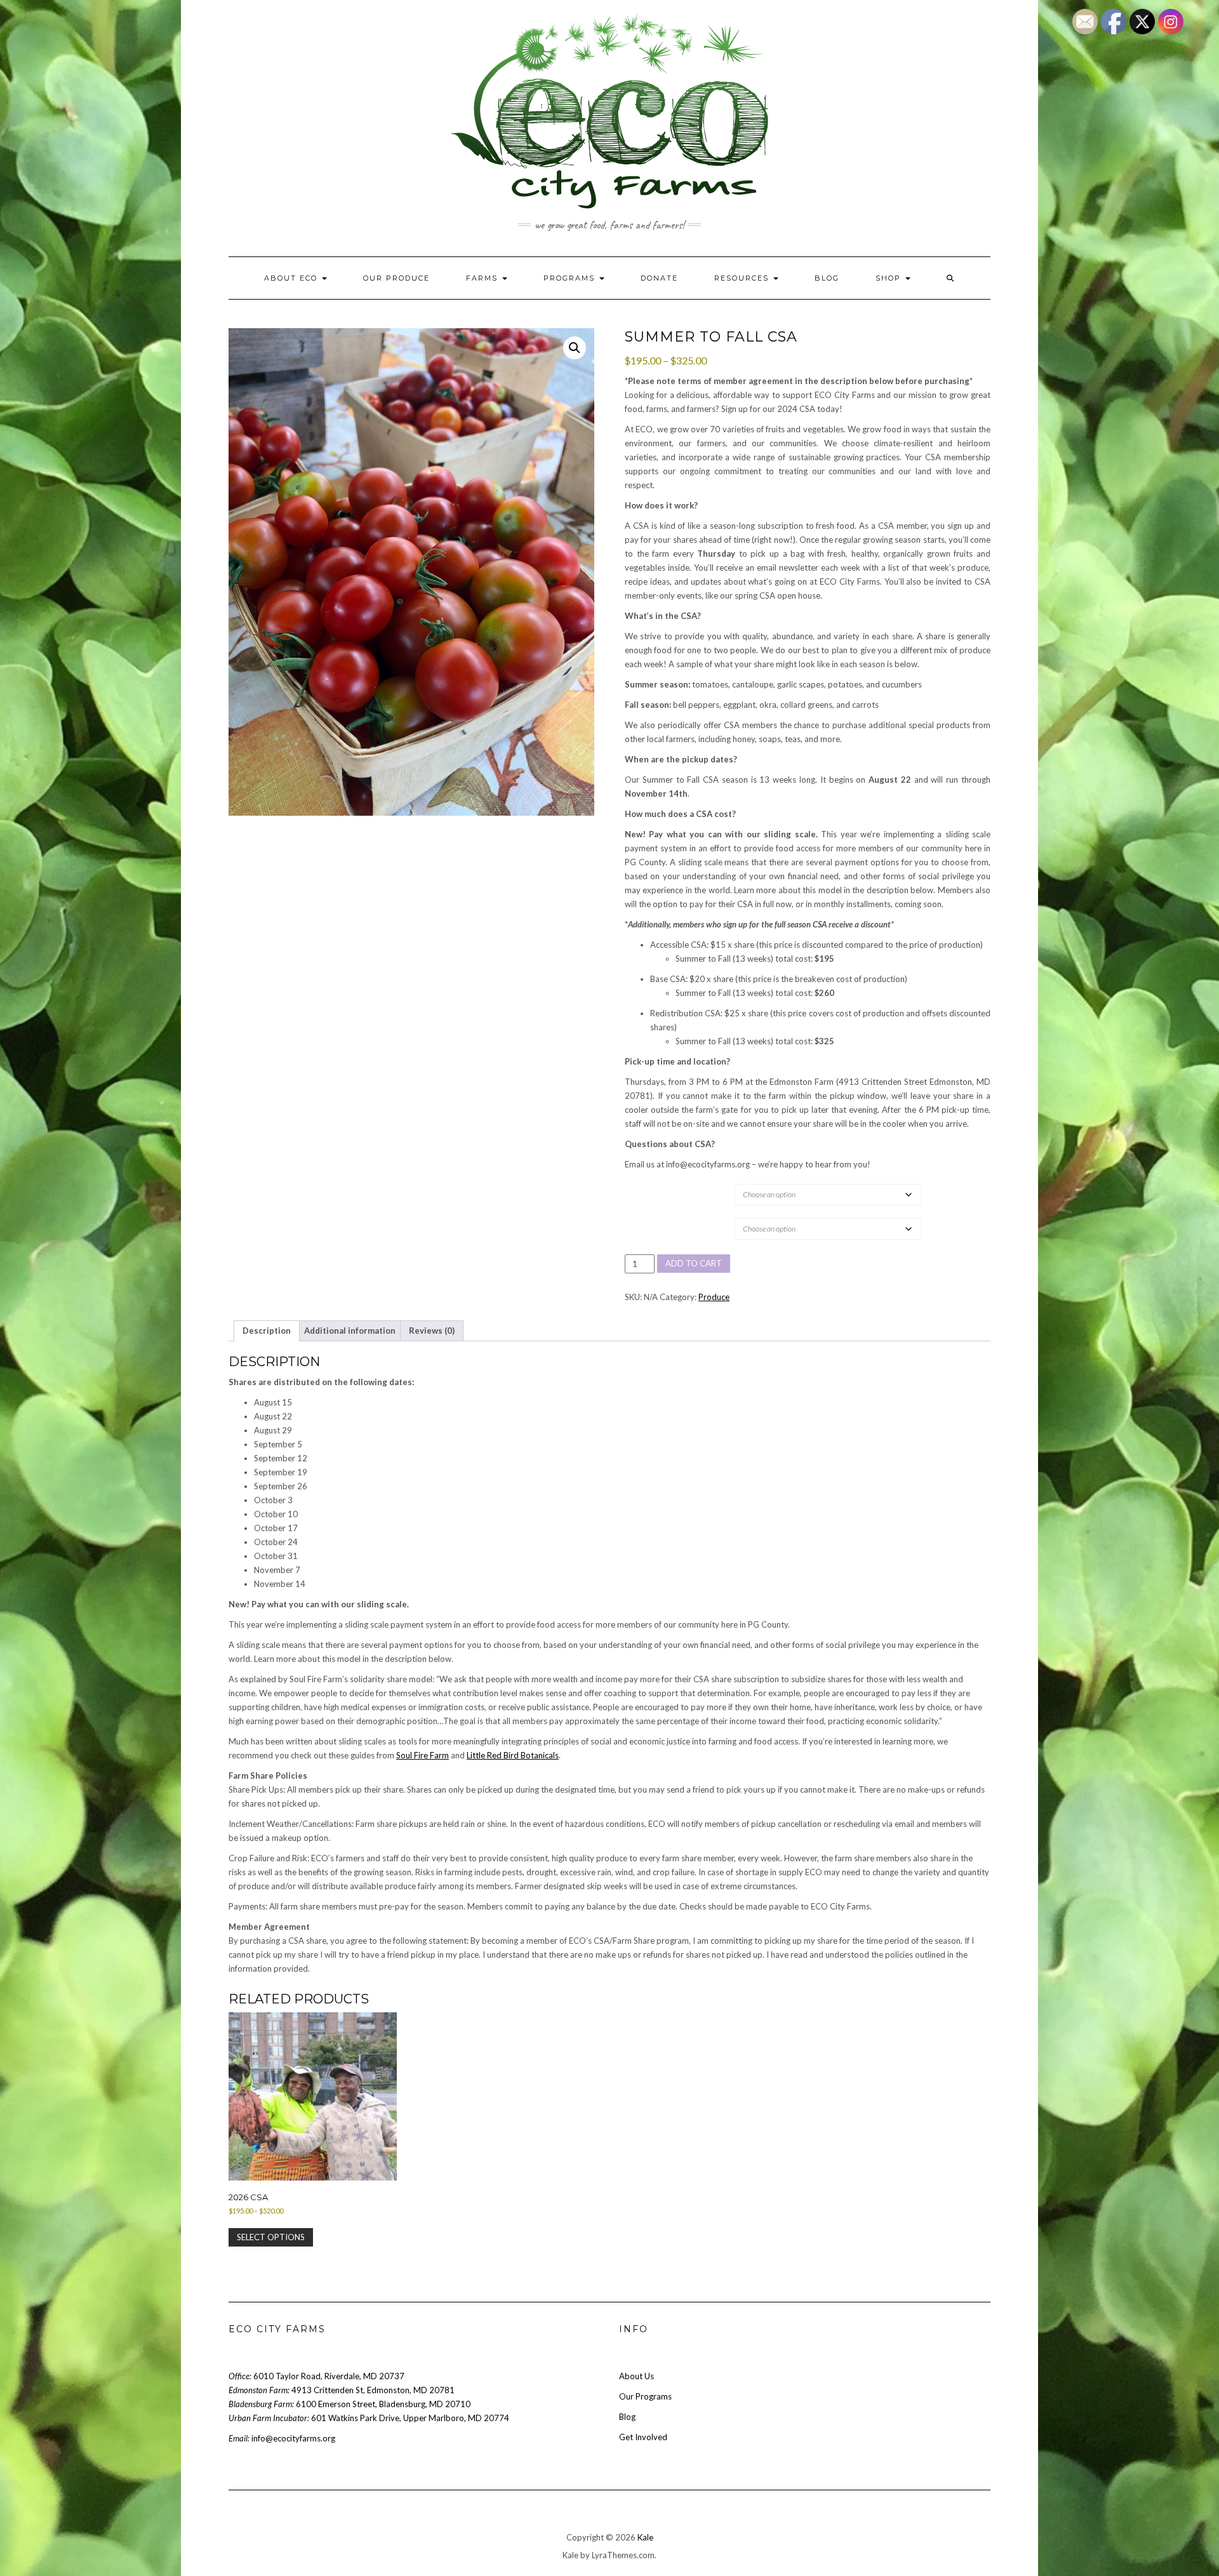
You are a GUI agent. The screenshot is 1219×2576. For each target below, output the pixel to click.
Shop (890, 278)
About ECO (292, 278)
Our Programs (645, 2396)
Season (645, 1218)
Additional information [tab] (350, 1331)
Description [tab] (267, 1331)
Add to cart (694, 1263)
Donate (659, 278)
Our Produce (396, 278)
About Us (636, 2376)
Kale (645, 2537)
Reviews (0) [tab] (432, 1331)
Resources (743, 278)
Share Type (652, 1184)
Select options (271, 2237)
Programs (571, 278)
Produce (714, 1297)
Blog (827, 278)
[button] (575, 348)
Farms (483, 278)
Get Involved (643, 2437)
